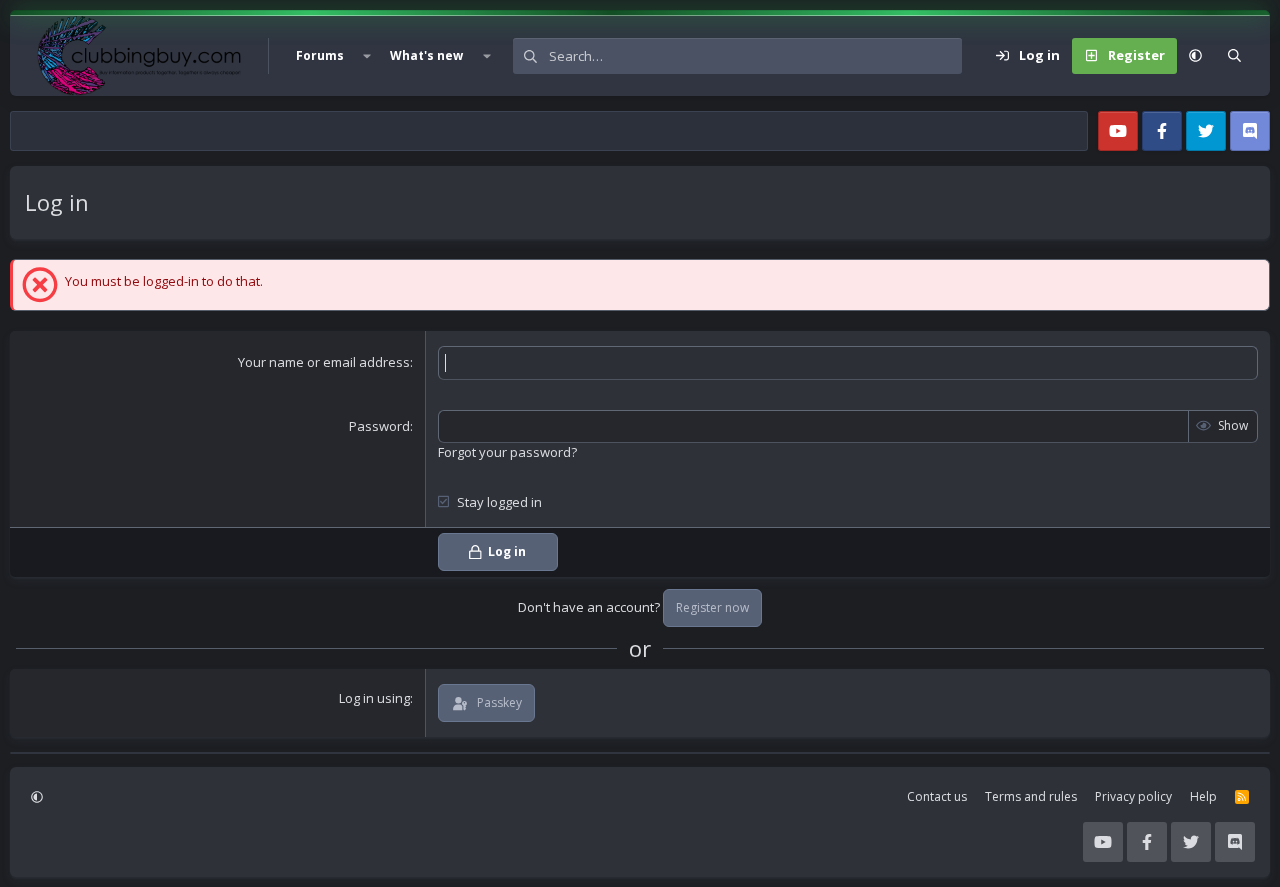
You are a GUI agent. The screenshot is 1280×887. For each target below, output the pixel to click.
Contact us (937, 796)
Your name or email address (324, 362)
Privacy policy (1133, 796)
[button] (367, 56)
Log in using (374, 698)
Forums (320, 55)
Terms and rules (1031, 796)
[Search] (1234, 56)
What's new (426, 55)
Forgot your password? (507, 452)
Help (1203, 796)
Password (379, 426)
